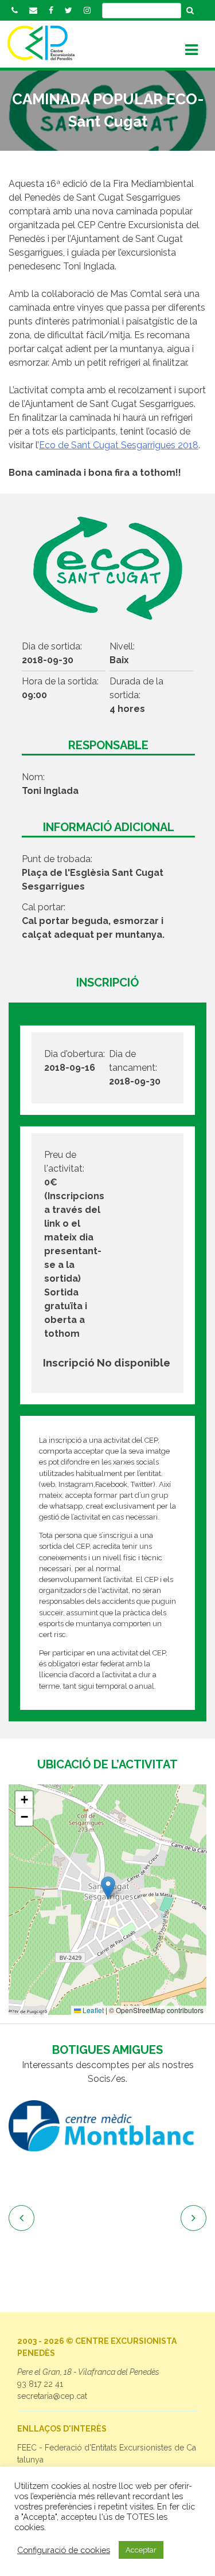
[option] (107, 2126)
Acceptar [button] (141, 2550)
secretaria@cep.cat (52, 2396)
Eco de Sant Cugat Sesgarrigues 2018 (119, 445)
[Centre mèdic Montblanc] (107, 2126)
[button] (108, 1888)
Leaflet (92, 2010)
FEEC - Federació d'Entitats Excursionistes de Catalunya (107, 2454)
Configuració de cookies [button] (64, 2550)
